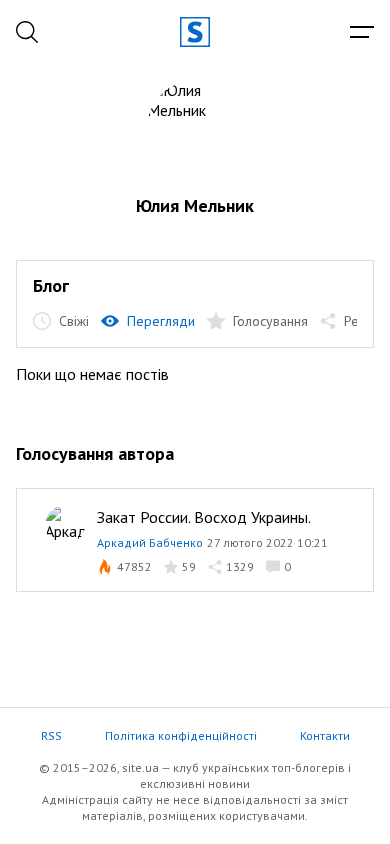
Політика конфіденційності (181, 735)
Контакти (325, 735)
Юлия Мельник (195, 205)
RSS (51, 735)
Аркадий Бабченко (150, 542)
